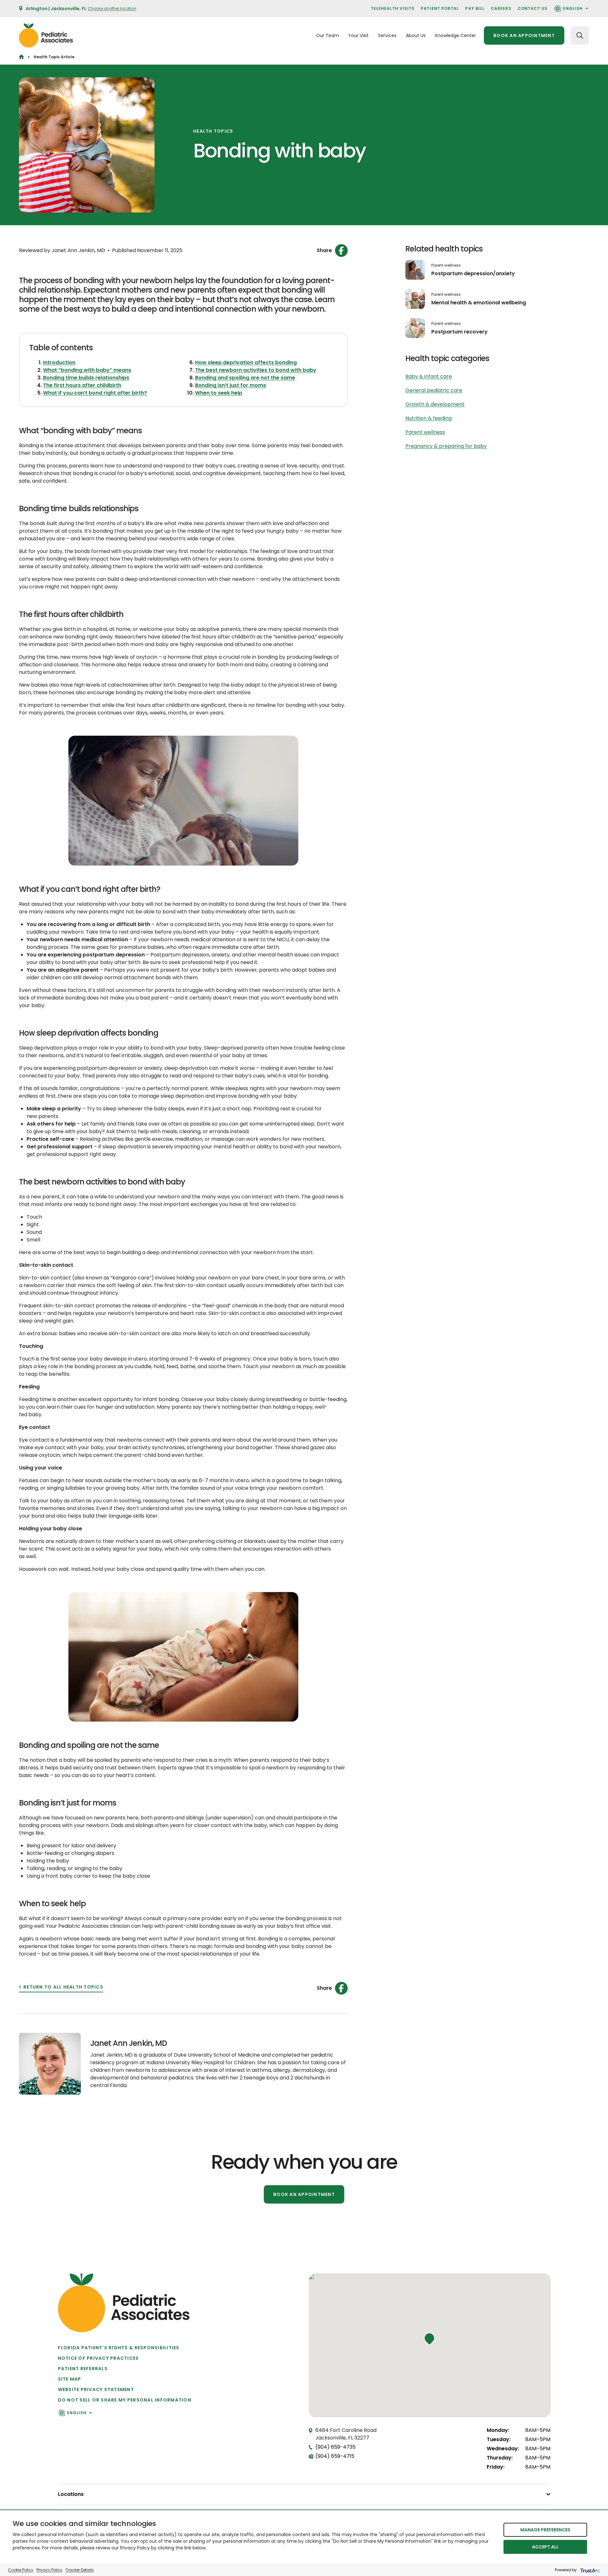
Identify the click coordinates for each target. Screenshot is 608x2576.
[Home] (21, 57)
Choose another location (112, 8)
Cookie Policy (21, 2570)
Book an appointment (524, 35)
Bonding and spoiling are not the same (245, 378)
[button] (429, 2339)
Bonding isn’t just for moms (231, 385)
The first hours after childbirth (82, 385)
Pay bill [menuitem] (475, 8)
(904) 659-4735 (336, 2447)
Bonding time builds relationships (86, 378)
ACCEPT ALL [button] (545, 2547)
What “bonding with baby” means (87, 370)
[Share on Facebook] (341, 251)
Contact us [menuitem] (533, 8)
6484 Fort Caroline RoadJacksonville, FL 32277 (346, 2434)
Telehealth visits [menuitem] (393, 8)
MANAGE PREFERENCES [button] (545, 2530)
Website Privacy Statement (96, 2389)
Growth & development (435, 404)
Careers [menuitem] (501, 8)
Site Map (70, 2379)
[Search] (580, 35)
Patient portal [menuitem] (440, 8)
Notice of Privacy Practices (98, 2358)
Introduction (59, 362)
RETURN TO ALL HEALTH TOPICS (63, 1987)
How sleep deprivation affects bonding (246, 362)
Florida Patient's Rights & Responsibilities (119, 2348)
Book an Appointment (304, 2194)
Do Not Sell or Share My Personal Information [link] (125, 2400)
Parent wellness (446, 265)
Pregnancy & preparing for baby (446, 446)
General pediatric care (434, 390)
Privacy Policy (49, 2570)
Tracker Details (80, 2570)
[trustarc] (589, 2570)
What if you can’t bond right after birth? (95, 393)
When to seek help (219, 393)
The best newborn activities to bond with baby (256, 370)
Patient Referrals (83, 2369)
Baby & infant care (429, 376)
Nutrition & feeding (428, 418)
